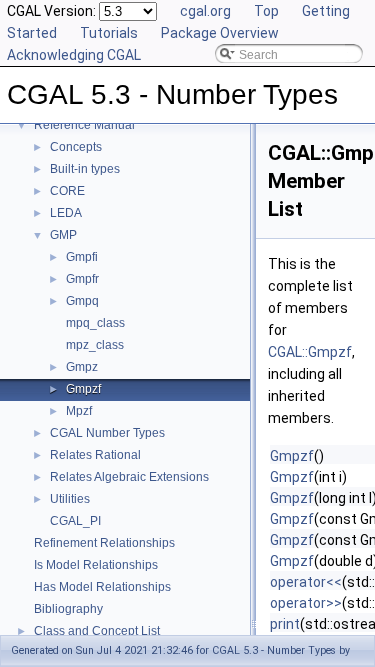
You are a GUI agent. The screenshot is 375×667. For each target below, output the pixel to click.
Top (266, 11)
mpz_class (95, 345)
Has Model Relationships (102, 587)
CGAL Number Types (107, 433)
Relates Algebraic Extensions (129, 477)
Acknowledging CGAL (74, 55)
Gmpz (82, 367)
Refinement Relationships (104, 543)
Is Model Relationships (96, 565)
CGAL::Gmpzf (310, 352)
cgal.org (205, 11)
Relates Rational (95, 455)
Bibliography (68, 609)
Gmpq (82, 301)
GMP (63, 235)
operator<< (306, 582)
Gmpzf (83, 389)
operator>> (306, 603)
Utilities (70, 499)
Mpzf (79, 411)
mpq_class (95, 323)
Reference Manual (84, 125)
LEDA (66, 213)
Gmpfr (82, 279)
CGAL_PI (75, 521)
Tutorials (109, 33)
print (285, 624)
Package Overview (220, 33)
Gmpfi (82, 257)
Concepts (76, 147)
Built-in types (85, 169)
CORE (67, 191)
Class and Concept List (97, 631)
